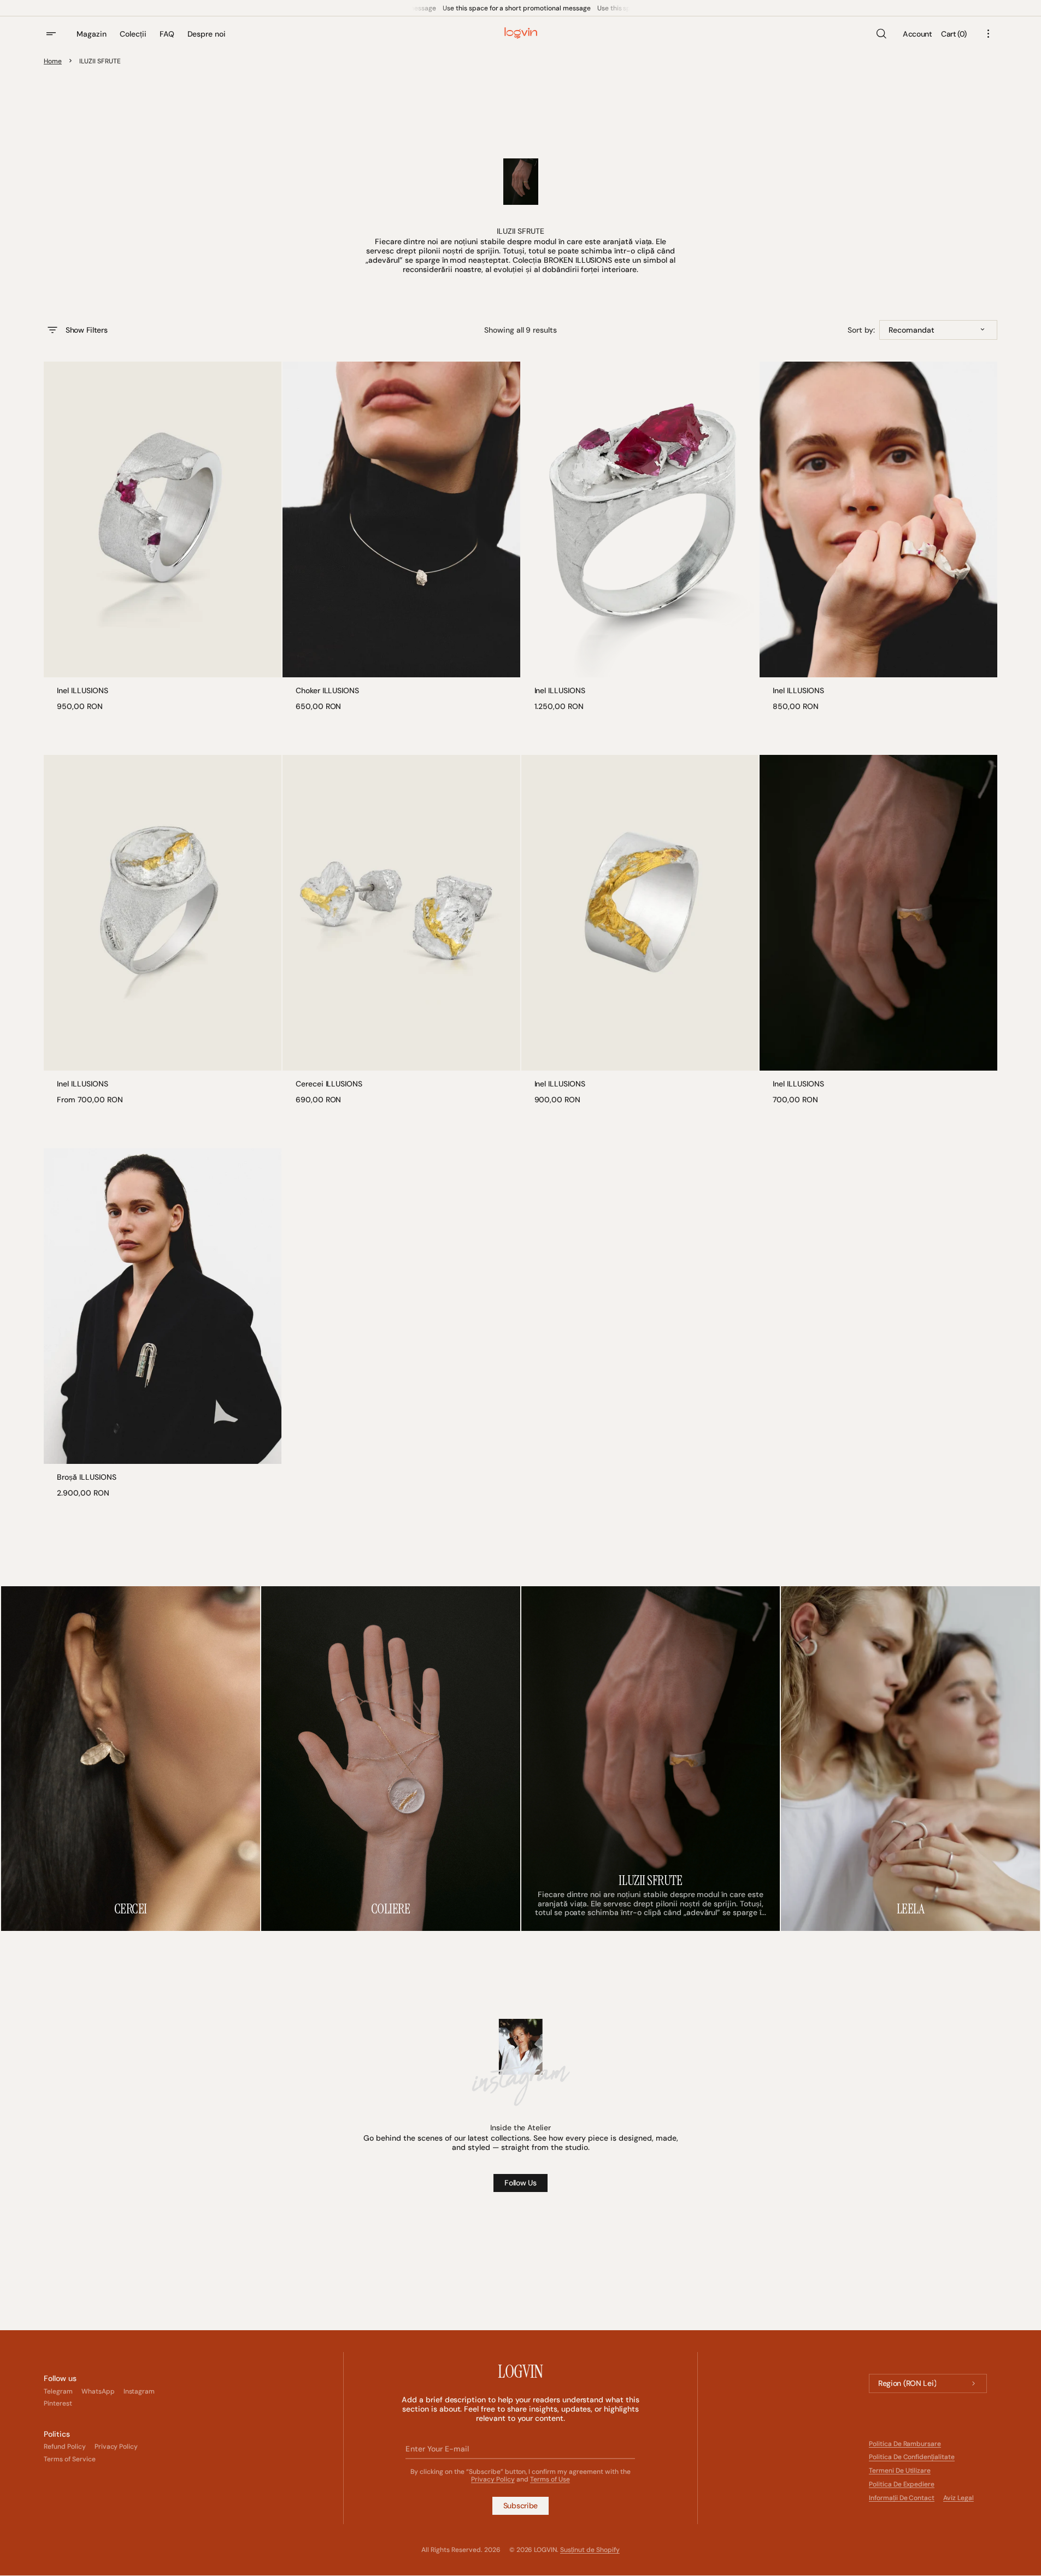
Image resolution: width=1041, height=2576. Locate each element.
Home (53, 61)
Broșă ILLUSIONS (87, 1477)
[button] (881, 34)
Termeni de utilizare (900, 2471)
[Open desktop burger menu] (52, 34)
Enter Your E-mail (437, 2449)
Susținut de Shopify (590, 2550)
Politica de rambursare (905, 2444)
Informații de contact (902, 2498)
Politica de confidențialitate (912, 2457)
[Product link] (163, 536)
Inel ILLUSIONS (83, 691)
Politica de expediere (902, 2484)
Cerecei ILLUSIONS (329, 1084)
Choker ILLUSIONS (328, 691)
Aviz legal (958, 2498)
